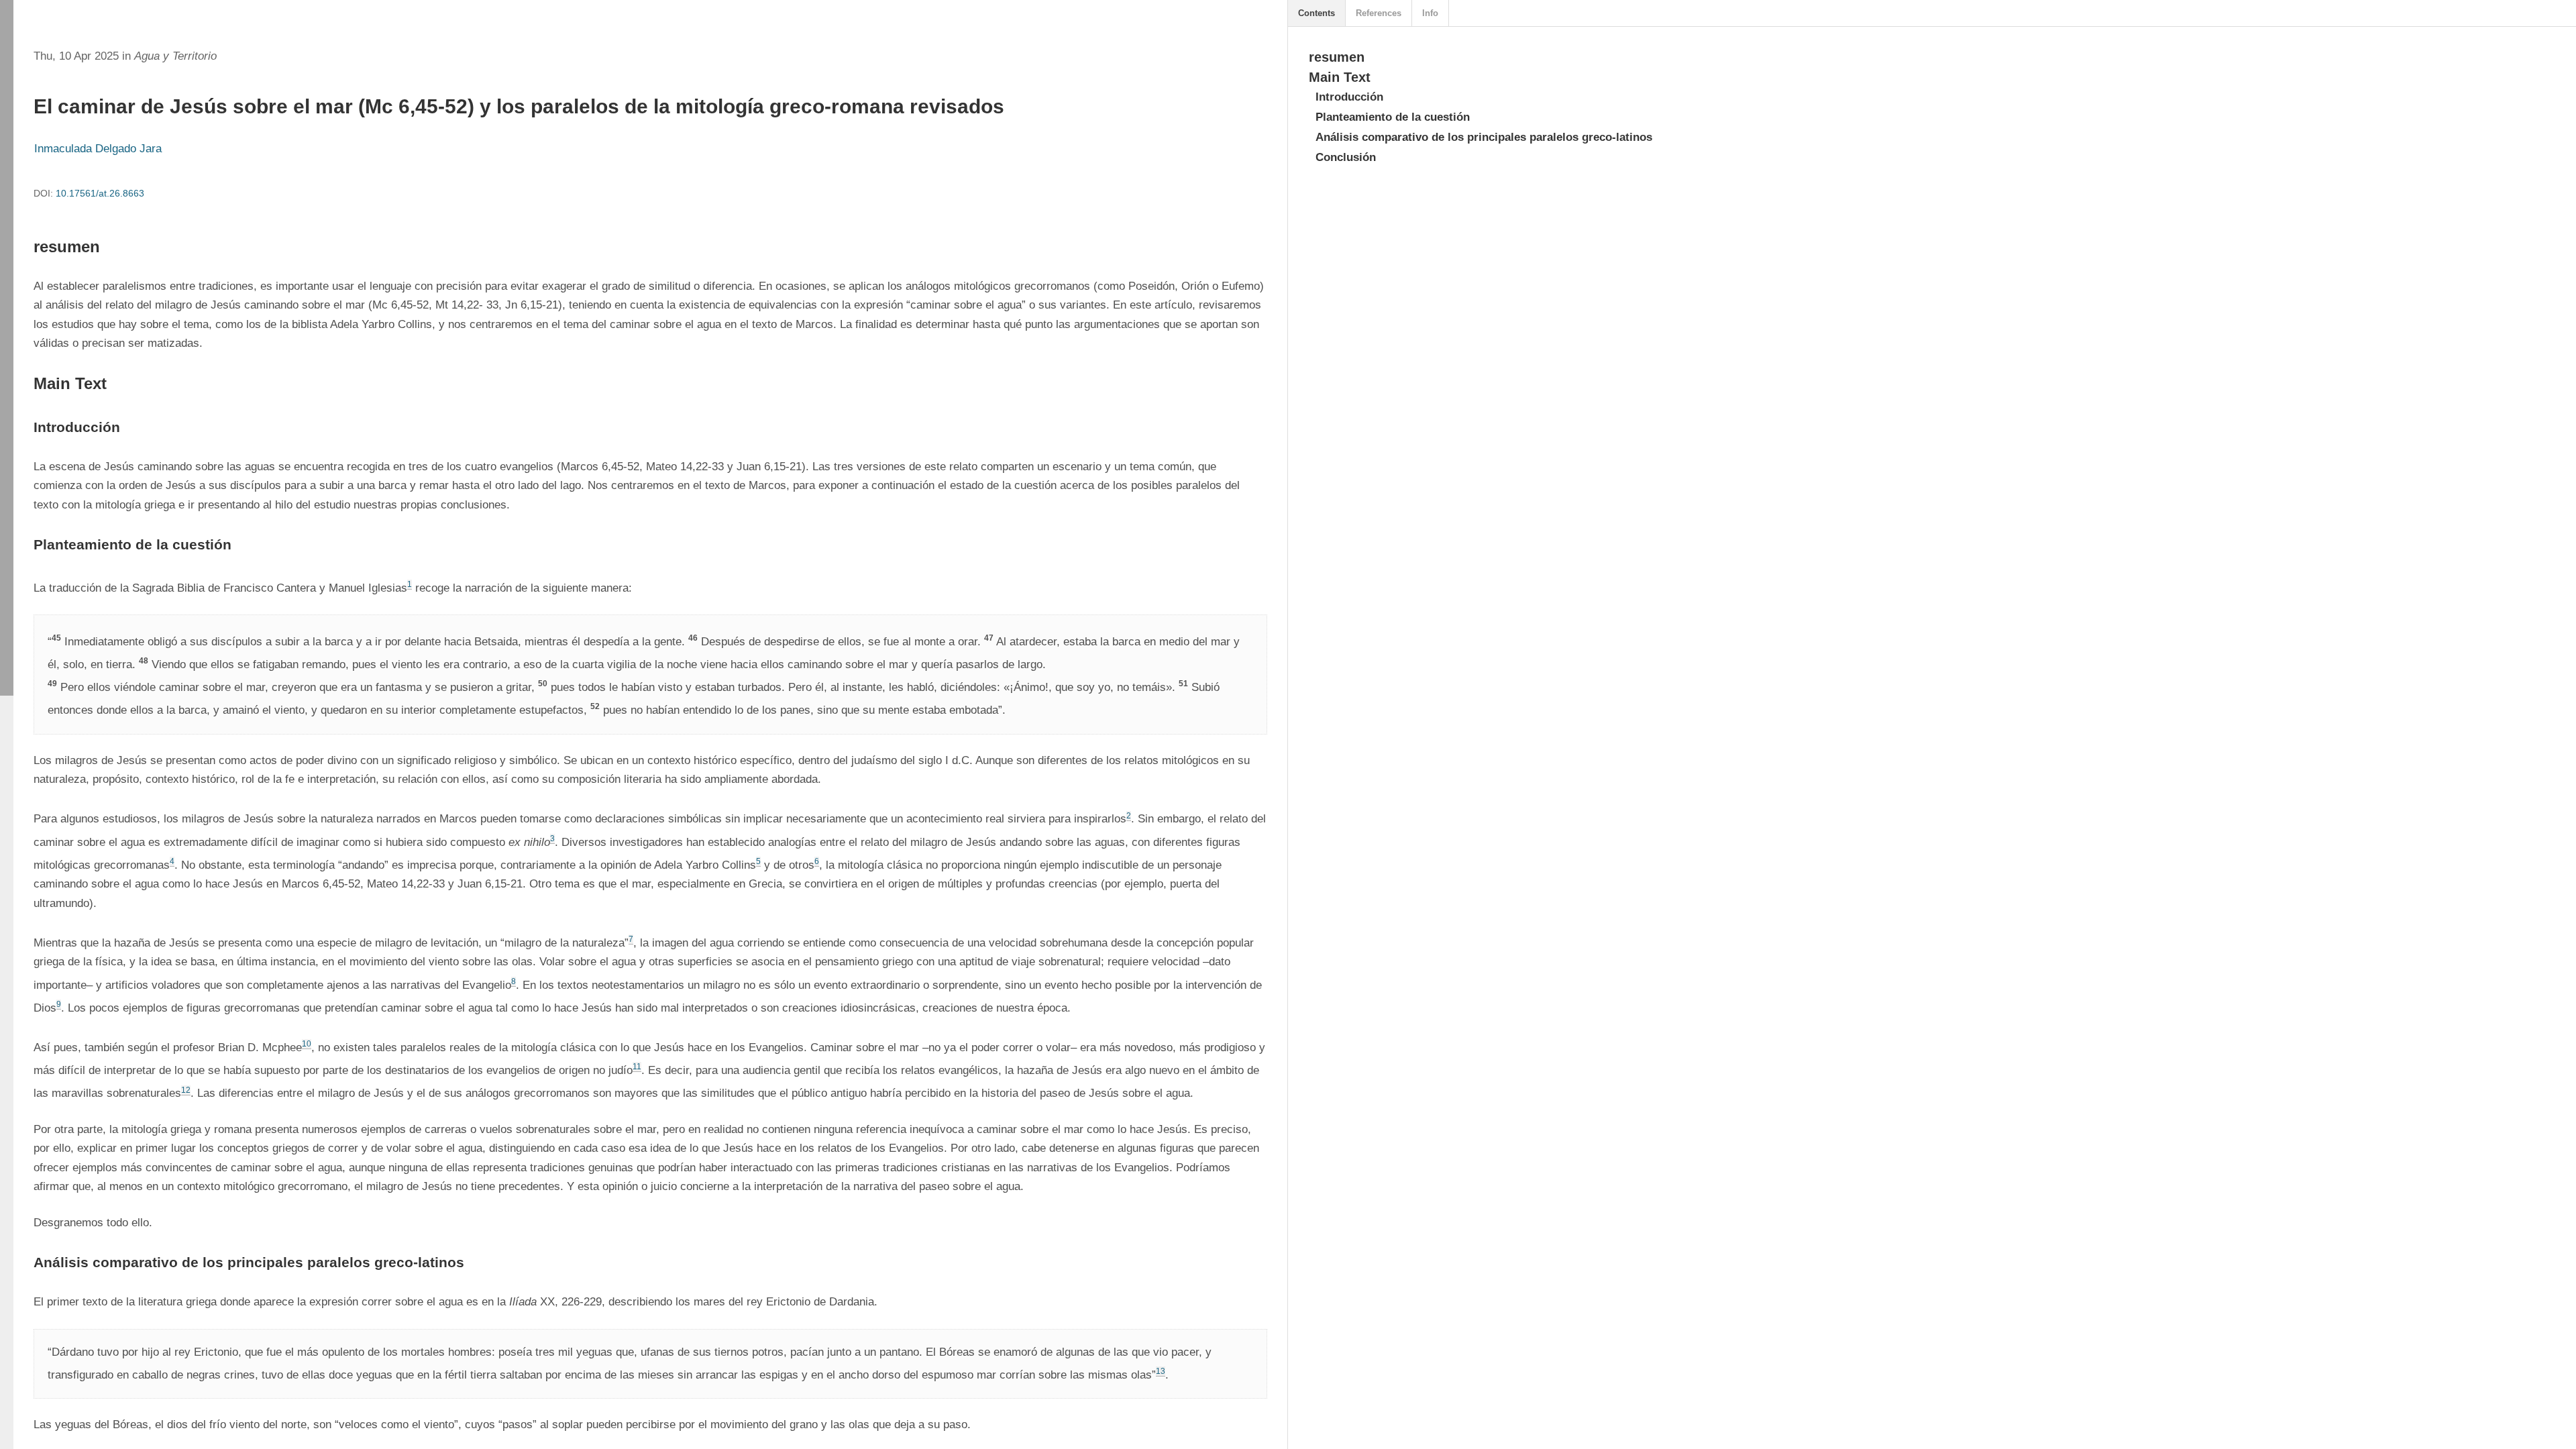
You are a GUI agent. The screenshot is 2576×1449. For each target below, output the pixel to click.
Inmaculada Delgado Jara (98, 149)
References (1379, 13)
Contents (1317, 13)
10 (307, 1044)
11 (637, 1067)
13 (1161, 1371)
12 (186, 1090)
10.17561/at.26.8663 (100, 193)
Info (1430, 13)
